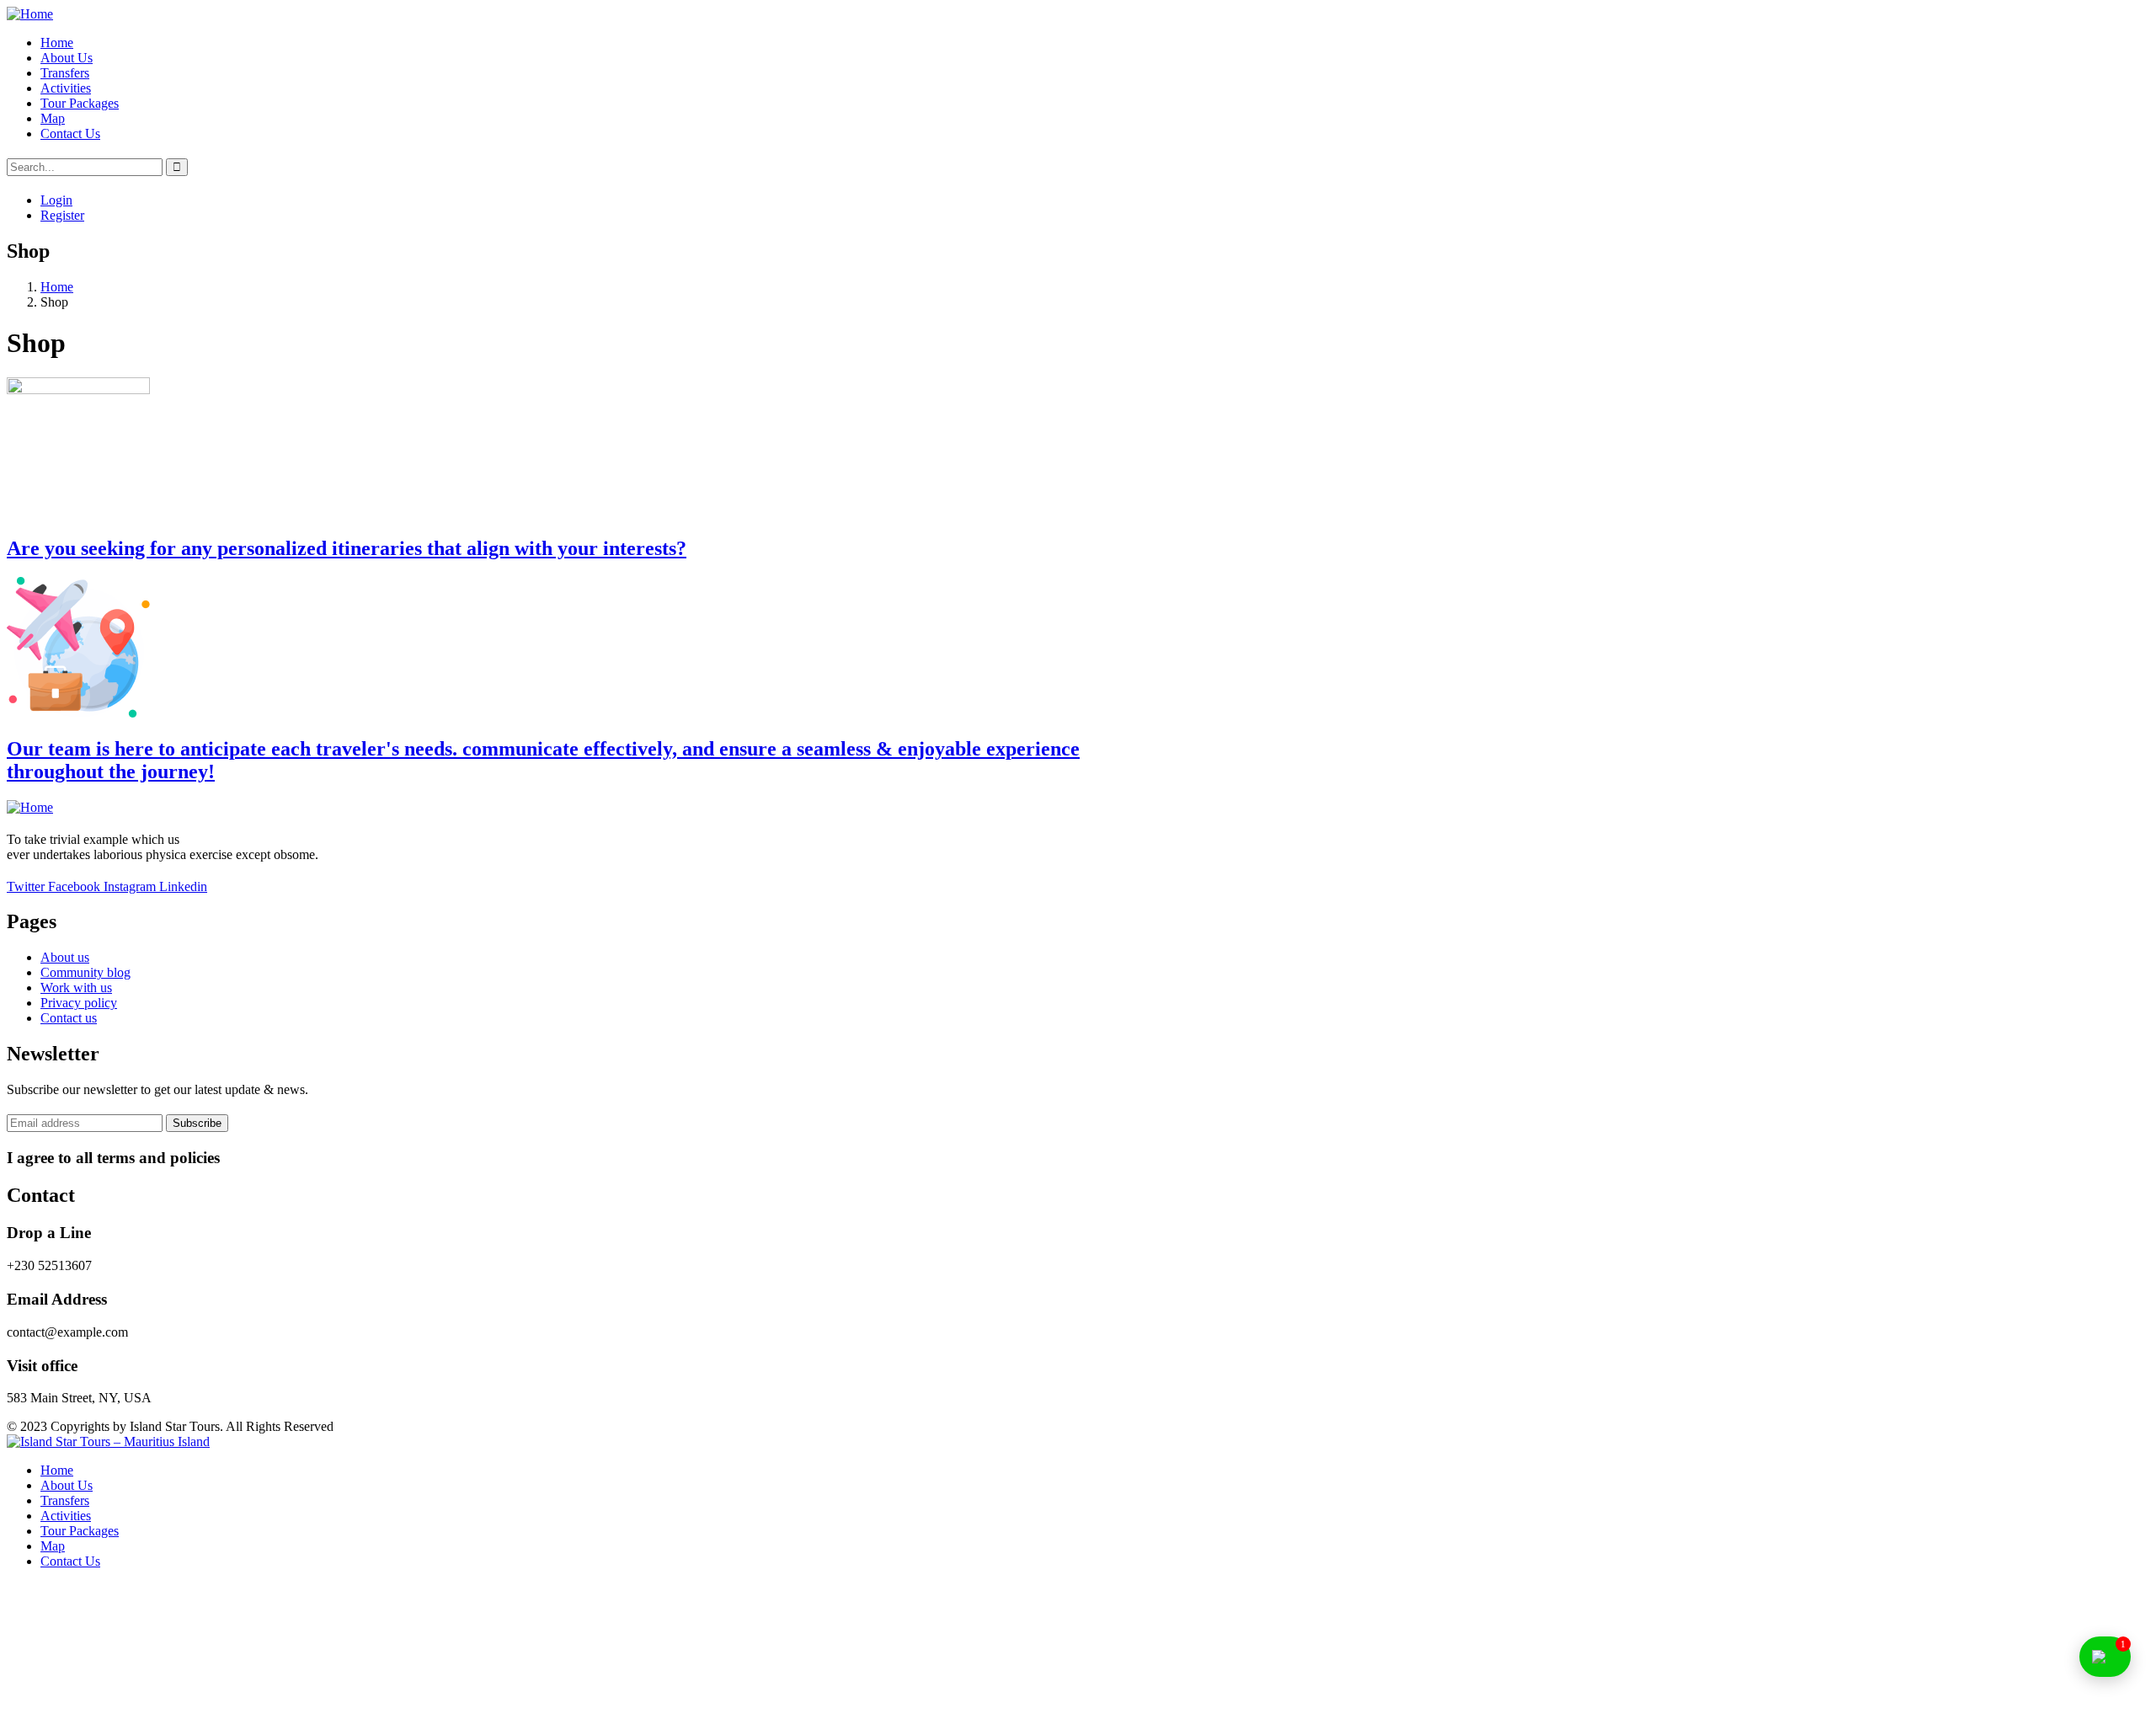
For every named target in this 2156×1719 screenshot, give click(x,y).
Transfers (65, 1500)
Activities (66, 1516)
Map (53, 1546)
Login (56, 200)
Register (62, 215)
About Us (67, 1485)
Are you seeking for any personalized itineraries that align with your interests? (347, 548)
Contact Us (70, 1561)
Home (57, 287)
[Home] (30, 14)
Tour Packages (80, 1531)
